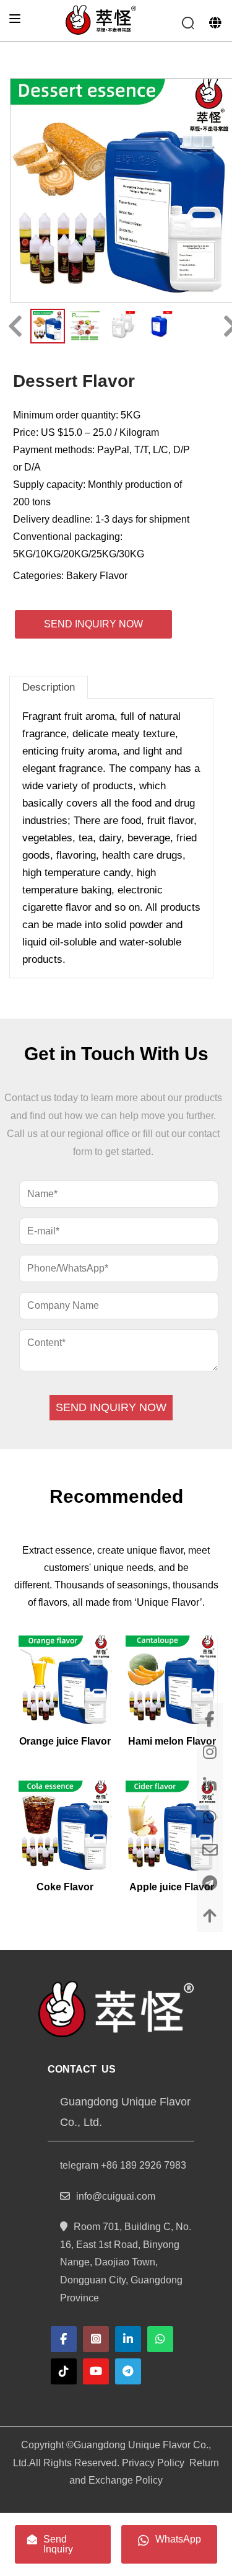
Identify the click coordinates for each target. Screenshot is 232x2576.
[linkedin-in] (128, 2339)
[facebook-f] (64, 2339)
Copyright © (47, 2445)
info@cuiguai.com (116, 2196)
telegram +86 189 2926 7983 (123, 2165)
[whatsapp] (160, 2339)
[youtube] (96, 2371)
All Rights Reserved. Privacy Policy (107, 2463)
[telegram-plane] (128, 2371)
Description (49, 687)
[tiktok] (64, 2371)
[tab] (49, 687)
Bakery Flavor (97, 576)
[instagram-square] (96, 2339)
